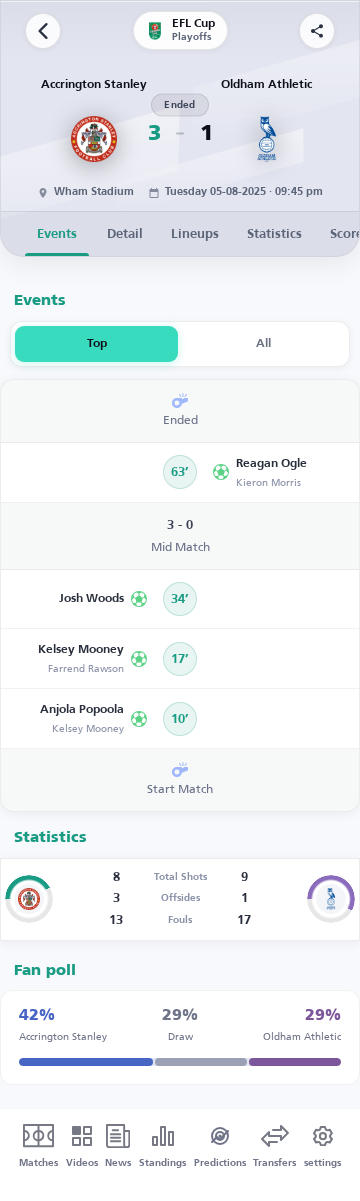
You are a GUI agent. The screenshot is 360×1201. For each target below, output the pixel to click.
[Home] (43, 31)
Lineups (195, 234)
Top (97, 344)
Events (57, 234)
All (263, 344)
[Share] (317, 31)
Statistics (274, 234)
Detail (125, 234)
